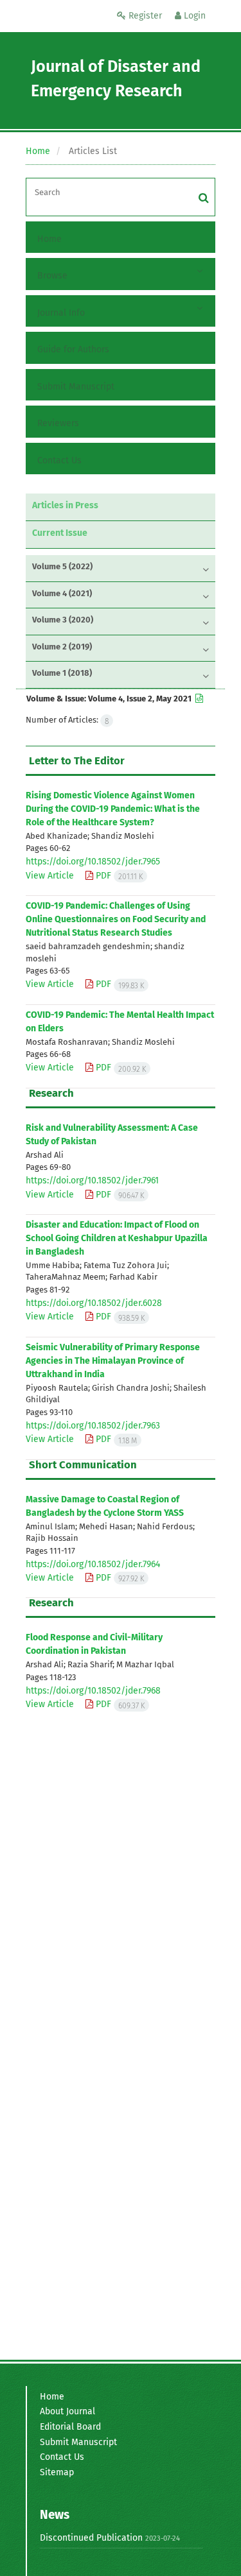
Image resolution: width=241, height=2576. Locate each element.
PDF (118, 876)
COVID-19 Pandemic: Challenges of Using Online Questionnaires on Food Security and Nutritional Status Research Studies (116, 919)
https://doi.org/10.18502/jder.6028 (94, 1303)
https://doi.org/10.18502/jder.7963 (93, 1426)
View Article (50, 876)
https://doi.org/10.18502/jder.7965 (93, 862)
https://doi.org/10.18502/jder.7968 (93, 1691)
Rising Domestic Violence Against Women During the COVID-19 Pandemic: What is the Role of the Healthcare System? (113, 809)
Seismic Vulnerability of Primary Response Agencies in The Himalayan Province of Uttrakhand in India (113, 1361)
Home (38, 151)
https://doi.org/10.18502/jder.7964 (93, 1564)
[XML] (198, 699)
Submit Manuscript (76, 387)
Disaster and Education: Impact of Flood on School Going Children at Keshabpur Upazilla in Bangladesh (117, 1238)
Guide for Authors (73, 349)
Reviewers (58, 423)
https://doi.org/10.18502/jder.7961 (92, 1181)
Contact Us (59, 460)
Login (193, 16)
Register (144, 16)
